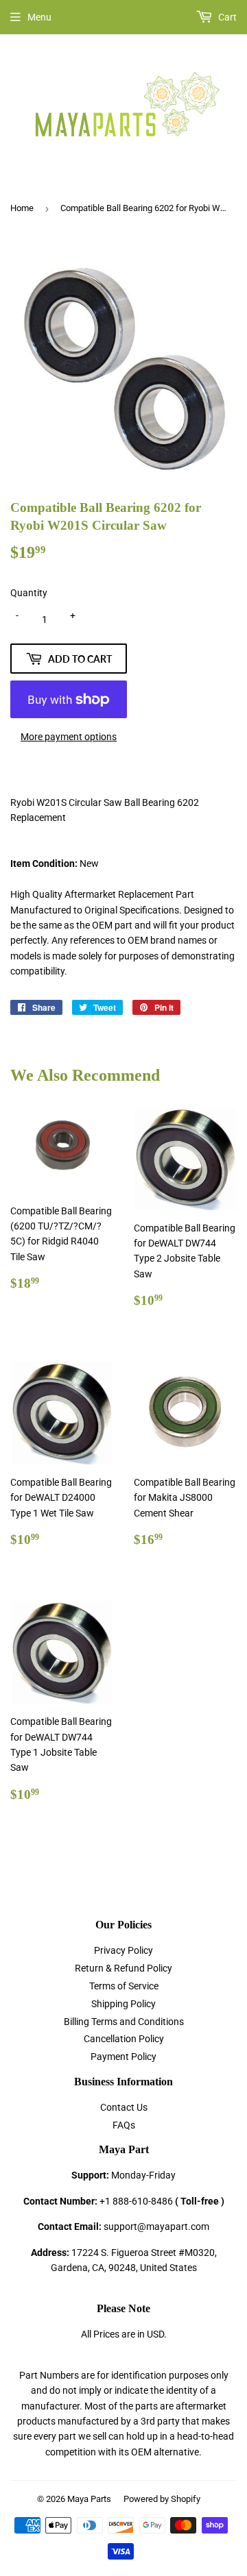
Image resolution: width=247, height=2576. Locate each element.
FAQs (124, 2125)
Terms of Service (124, 1986)
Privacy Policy (123, 1950)
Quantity (29, 593)
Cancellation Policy (124, 2039)
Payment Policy (123, 2057)
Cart (226, 17)
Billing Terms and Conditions (124, 2022)
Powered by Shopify (162, 2499)
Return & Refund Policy (123, 1968)
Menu (39, 17)
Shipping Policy (123, 2004)
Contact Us (124, 2107)
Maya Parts (89, 2499)
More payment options (69, 737)
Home (22, 208)
